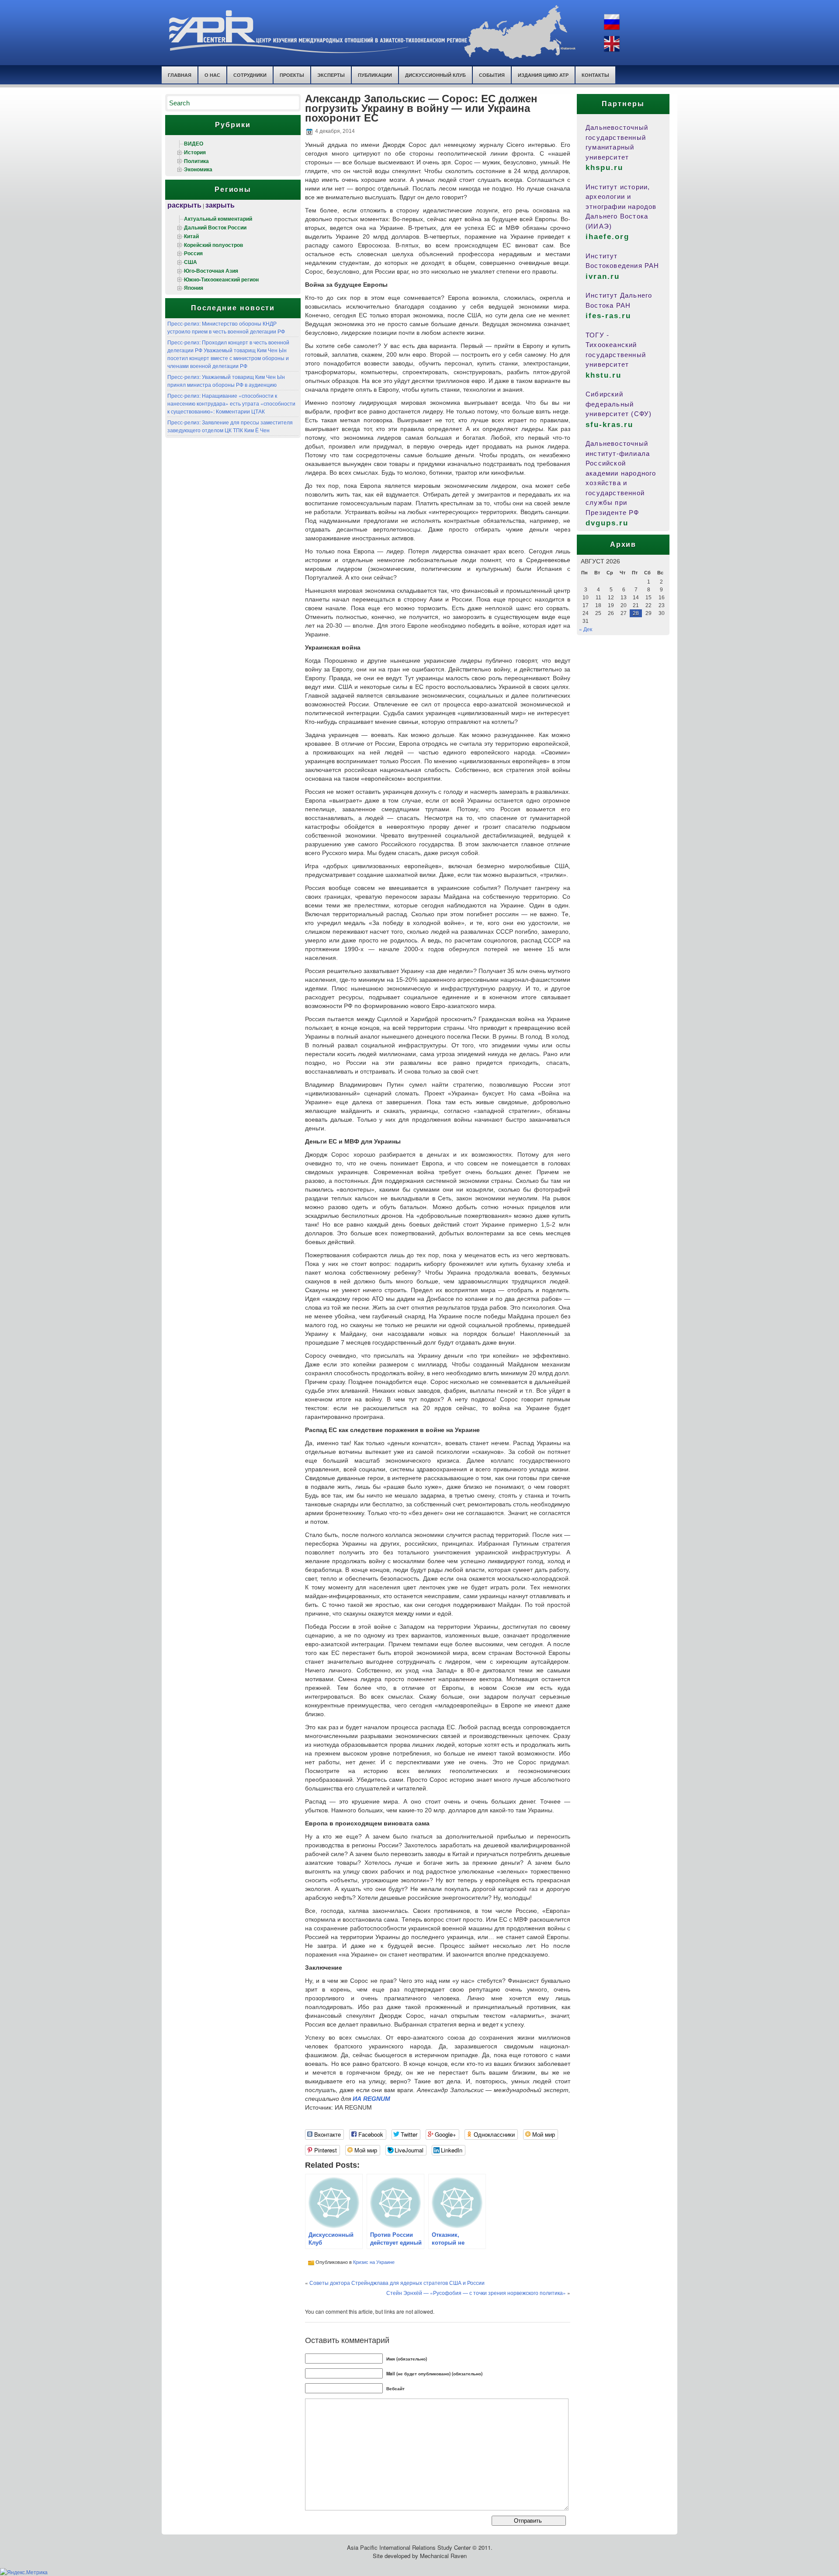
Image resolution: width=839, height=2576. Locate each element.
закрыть (220, 205)
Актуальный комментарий (218, 219)
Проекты (292, 75)
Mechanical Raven (443, 2556)
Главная (180, 75)
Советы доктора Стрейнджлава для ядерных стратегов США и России (397, 2282)
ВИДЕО (194, 143)
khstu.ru (603, 375)
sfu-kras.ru (609, 425)
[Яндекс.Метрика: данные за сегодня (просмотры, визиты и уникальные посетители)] (24, 2572)
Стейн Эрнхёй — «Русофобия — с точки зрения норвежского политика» (476, 2293)
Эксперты (331, 75)
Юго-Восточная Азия (211, 271)
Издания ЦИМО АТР (543, 75)
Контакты (595, 75)
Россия (193, 253)
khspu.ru (604, 168)
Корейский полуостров (213, 245)
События (492, 75)
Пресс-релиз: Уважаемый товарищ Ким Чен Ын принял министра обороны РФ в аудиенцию (226, 381)
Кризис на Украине (374, 2262)
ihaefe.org (607, 237)
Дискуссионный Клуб (435, 75)
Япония (194, 288)
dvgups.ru (607, 523)
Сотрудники (250, 75)
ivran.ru (603, 276)
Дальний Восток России (215, 227)
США (191, 262)
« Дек (586, 629)
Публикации (375, 75)
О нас (212, 75)
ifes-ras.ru (608, 316)
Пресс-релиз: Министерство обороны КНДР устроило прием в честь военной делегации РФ (226, 327)
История (195, 152)
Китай (191, 236)
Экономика (198, 169)
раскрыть (184, 205)
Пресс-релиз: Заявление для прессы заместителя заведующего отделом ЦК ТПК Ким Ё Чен (230, 426)
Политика (196, 161)
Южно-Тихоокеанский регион (221, 279)
